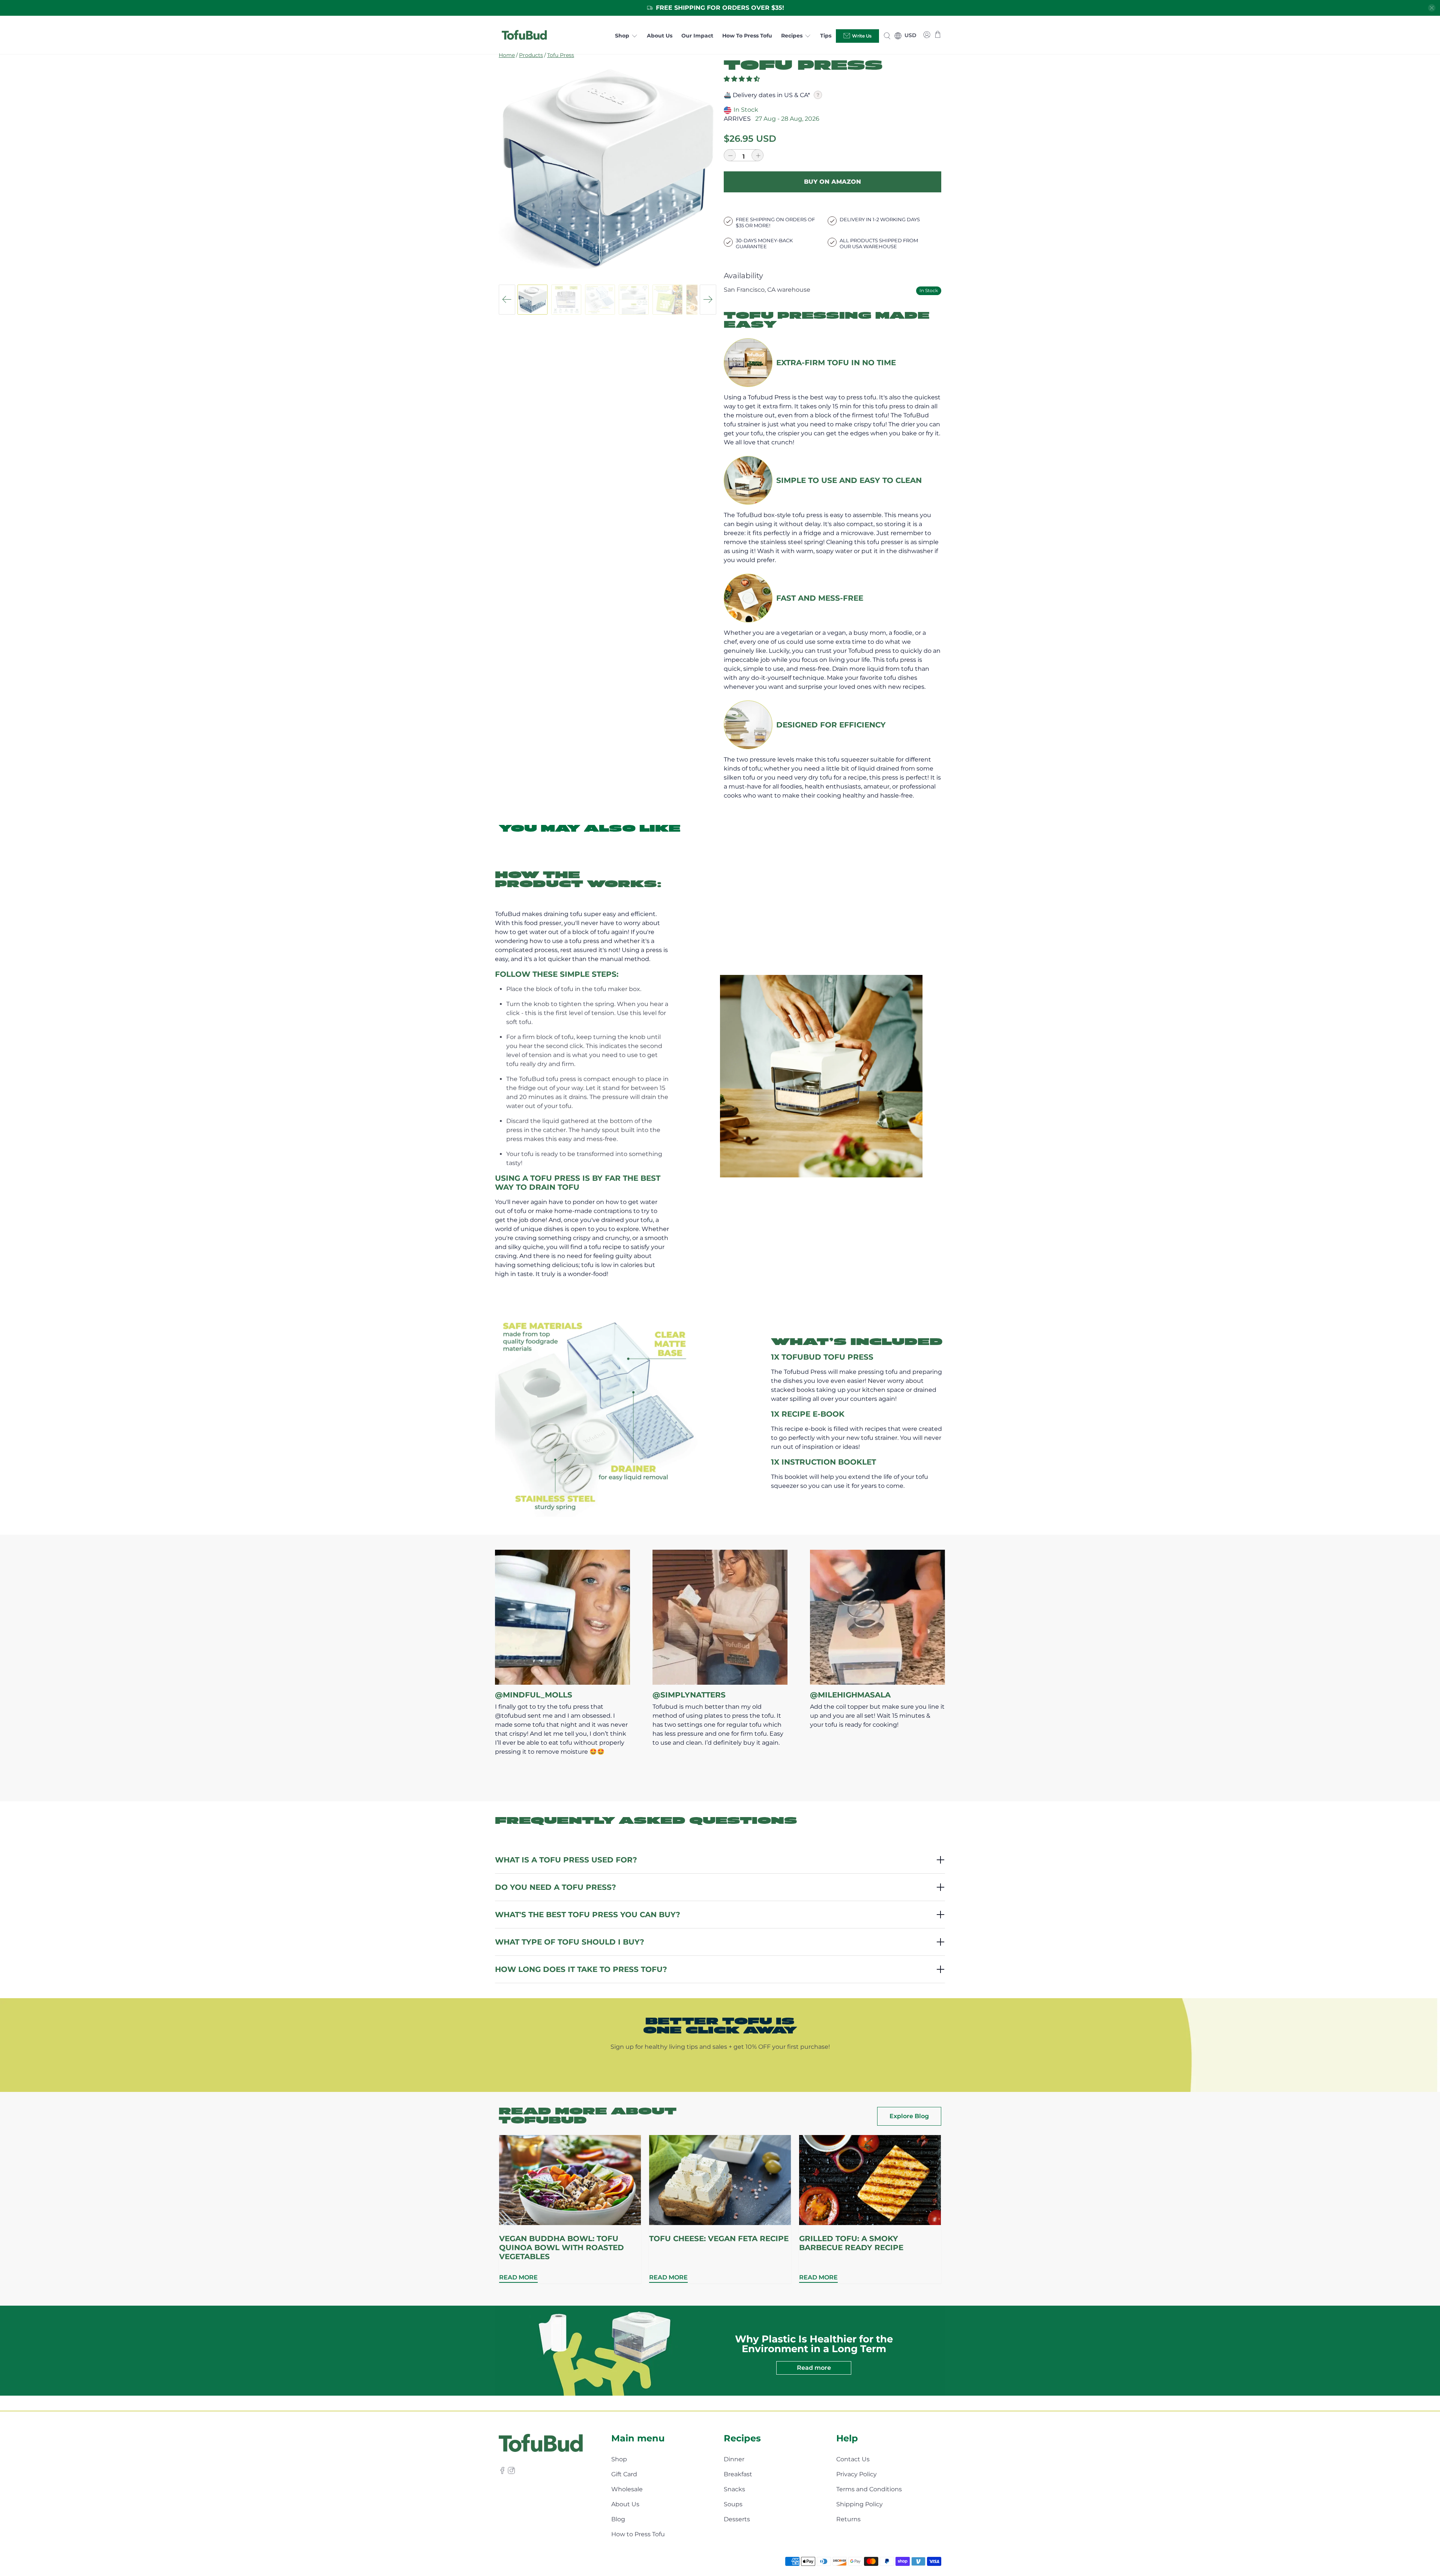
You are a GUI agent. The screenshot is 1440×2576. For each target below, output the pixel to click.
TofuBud (534, 2561)
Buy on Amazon (832, 182)
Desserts (737, 2519)
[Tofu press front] (607, 168)
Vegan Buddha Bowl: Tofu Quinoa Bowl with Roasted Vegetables (562, 2248)
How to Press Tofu (638, 2534)
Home (507, 55)
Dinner (734, 2459)
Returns (848, 2519)
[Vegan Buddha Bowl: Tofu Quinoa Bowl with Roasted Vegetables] (570, 2180)
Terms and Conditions (869, 2489)
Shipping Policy (859, 2504)
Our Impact (697, 36)
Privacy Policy (856, 2474)
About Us (660, 36)
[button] (742, 79)
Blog (618, 2519)
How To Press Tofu (747, 36)
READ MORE (518, 2277)
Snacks (734, 2489)
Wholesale (627, 2489)
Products (531, 55)
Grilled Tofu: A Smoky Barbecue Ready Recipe (851, 2243)
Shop (622, 36)
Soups (733, 2504)
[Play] (607, 168)
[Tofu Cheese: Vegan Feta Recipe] (720, 2180)
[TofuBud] (524, 36)
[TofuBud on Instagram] (511, 2472)
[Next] (708, 300)
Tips (826, 36)
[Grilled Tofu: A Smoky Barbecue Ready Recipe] (870, 2180)
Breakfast (738, 2474)
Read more (814, 2368)
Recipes (792, 36)
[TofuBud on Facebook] (502, 2472)
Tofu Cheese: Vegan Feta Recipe (719, 2239)
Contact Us (853, 2459)
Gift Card (624, 2474)
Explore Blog (909, 2116)
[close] (1432, 8)
